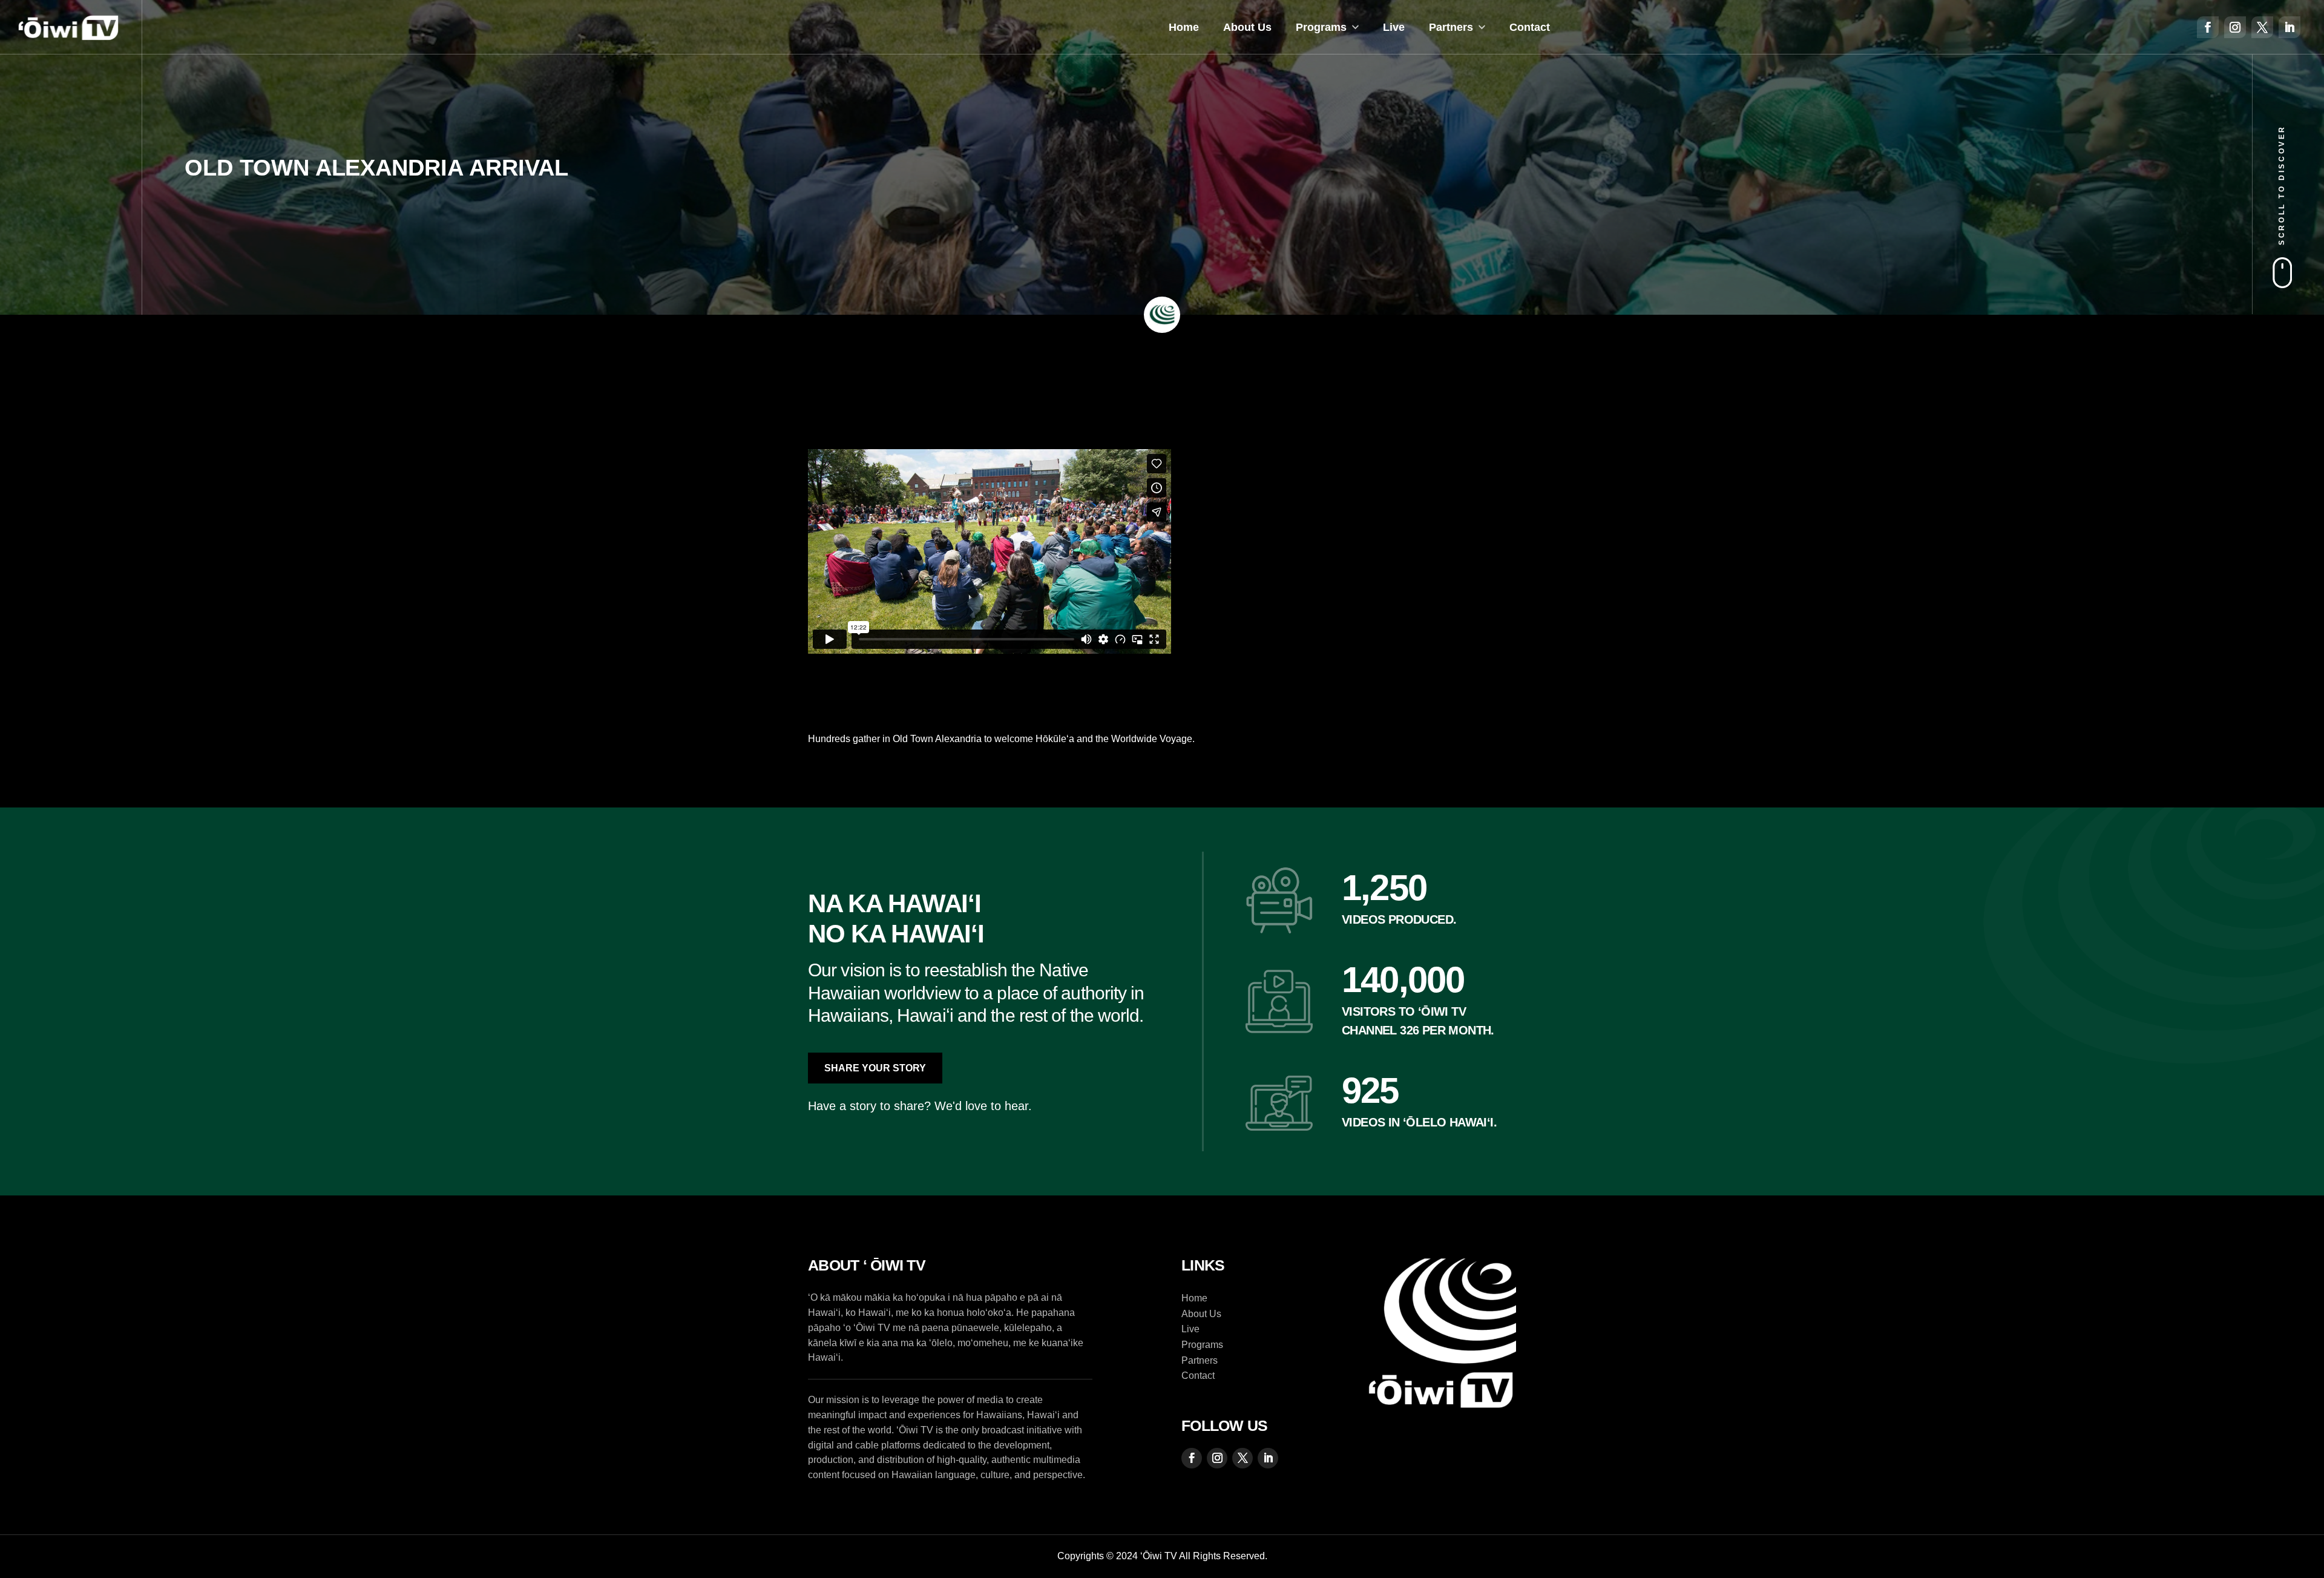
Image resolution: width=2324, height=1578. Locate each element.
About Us (1247, 27)
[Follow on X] (2262, 27)
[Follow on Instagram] (2235, 27)
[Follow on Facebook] (2208, 27)
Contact (1530, 27)
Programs (1321, 27)
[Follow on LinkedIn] (2290, 27)
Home (1184, 27)
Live (1394, 27)
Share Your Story (875, 1068)
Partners (1451, 27)
